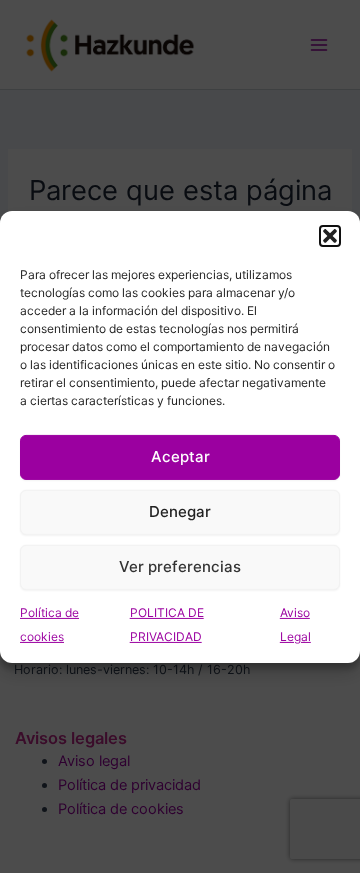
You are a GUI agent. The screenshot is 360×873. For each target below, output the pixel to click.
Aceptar (180, 456)
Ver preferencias (180, 566)
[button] (330, 235)
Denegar (180, 511)
